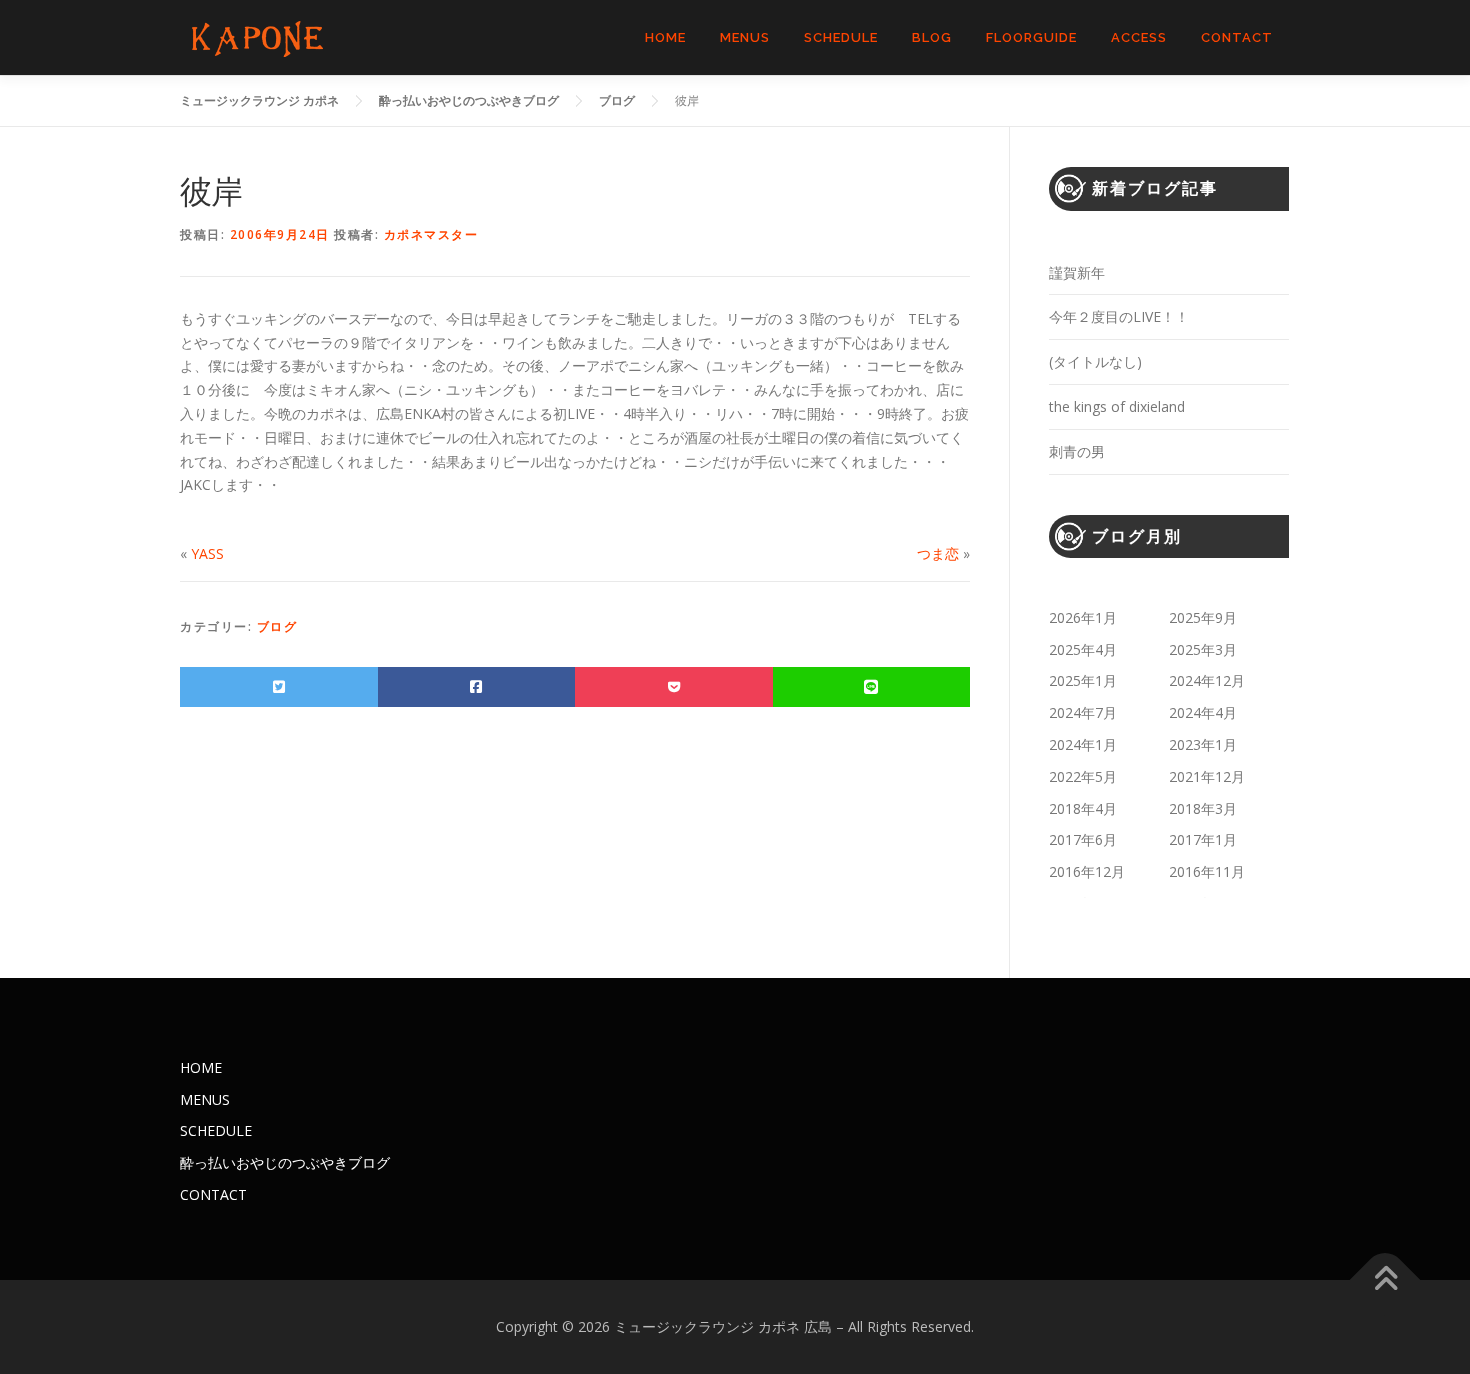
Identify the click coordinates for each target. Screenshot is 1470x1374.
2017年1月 (1203, 839)
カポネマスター (431, 234)
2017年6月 (1083, 839)
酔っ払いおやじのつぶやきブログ (285, 1162)
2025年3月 (1203, 649)
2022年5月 (1083, 776)
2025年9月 (1203, 617)
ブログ (277, 626)
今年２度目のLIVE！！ (1119, 316)
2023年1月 (1203, 744)
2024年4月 (1203, 712)
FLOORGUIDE (1031, 37)
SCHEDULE (841, 37)
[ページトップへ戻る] (1385, 1279)
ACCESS (1139, 37)
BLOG (932, 37)
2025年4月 (1083, 649)
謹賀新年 (1077, 272)
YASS (207, 553)
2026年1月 (1083, 617)
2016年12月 (1087, 871)
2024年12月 (1207, 680)
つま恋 (938, 553)
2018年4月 (1083, 808)
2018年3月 (1203, 808)
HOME (665, 37)
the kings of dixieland (1117, 406)
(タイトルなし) (1095, 361)
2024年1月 (1083, 744)
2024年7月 (1083, 712)
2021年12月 (1207, 776)
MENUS (745, 37)
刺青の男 (1077, 451)
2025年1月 (1083, 680)
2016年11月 (1207, 871)
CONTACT (1237, 37)
